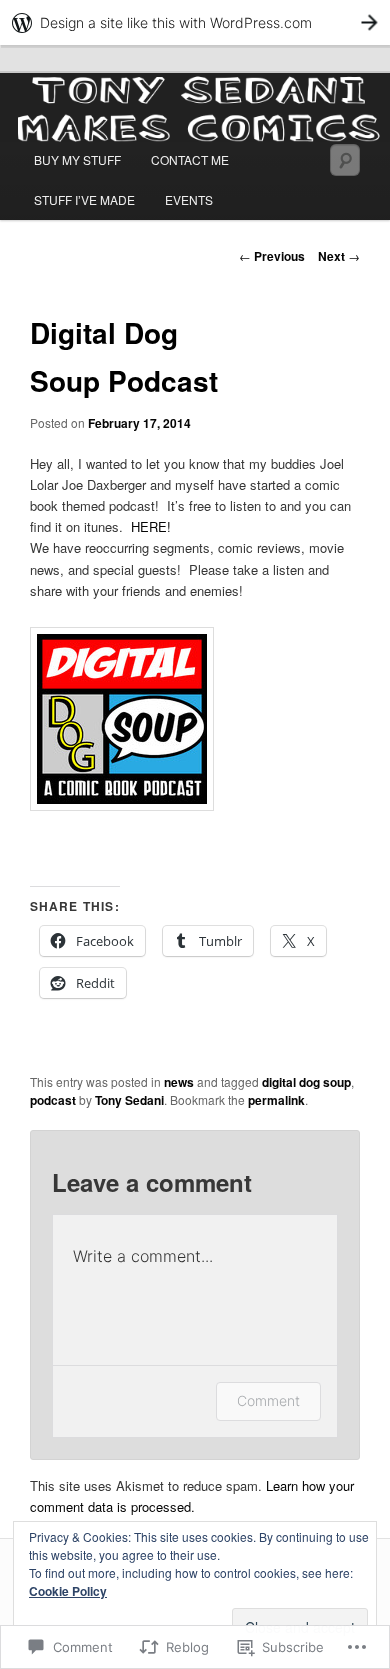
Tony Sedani (129, 1100)
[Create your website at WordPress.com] (195, 22)
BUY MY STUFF (77, 159)
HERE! (151, 526)
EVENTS (189, 199)
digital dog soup (306, 1082)
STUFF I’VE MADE (84, 199)
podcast (53, 1100)
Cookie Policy (68, 1591)
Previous (272, 256)
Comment (268, 1400)
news (179, 1082)
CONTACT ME (190, 159)
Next (339, 256)
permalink (276, 1100)
